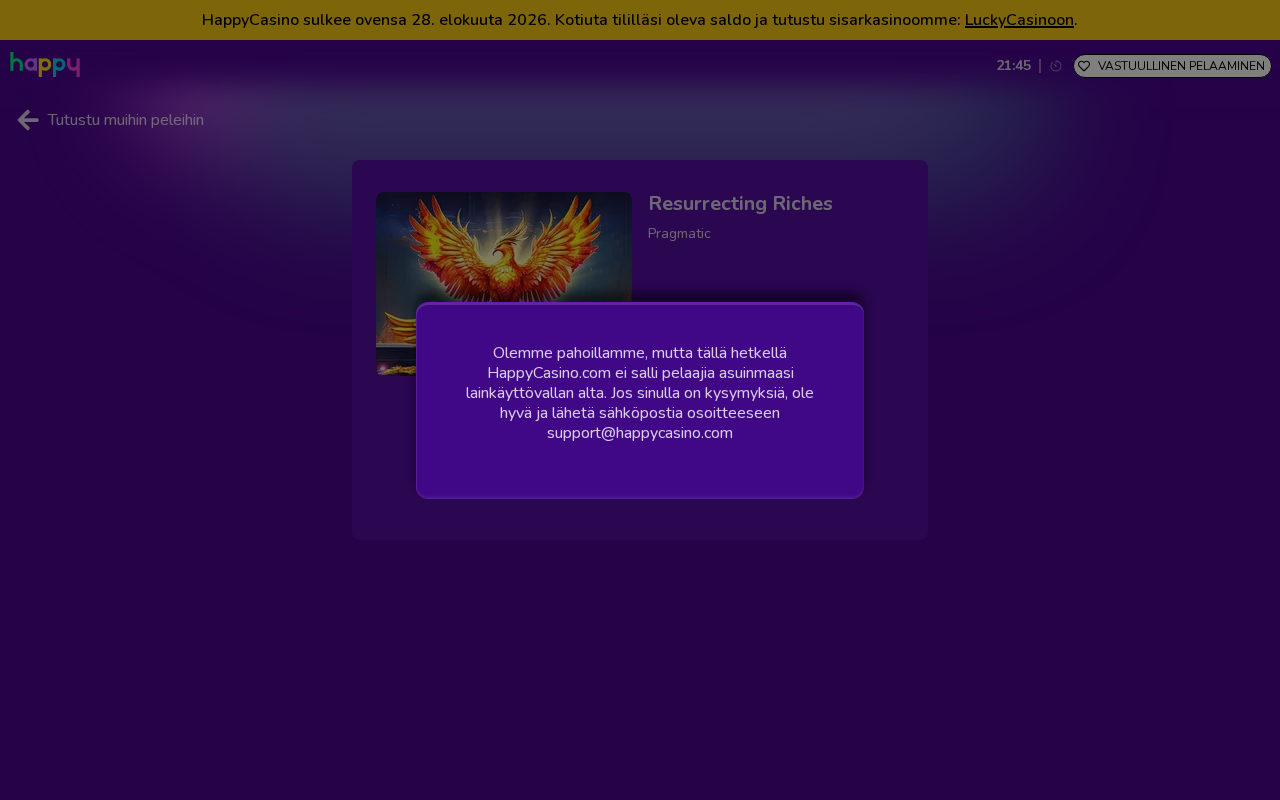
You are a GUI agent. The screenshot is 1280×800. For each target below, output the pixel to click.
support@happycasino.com (640, 433)
